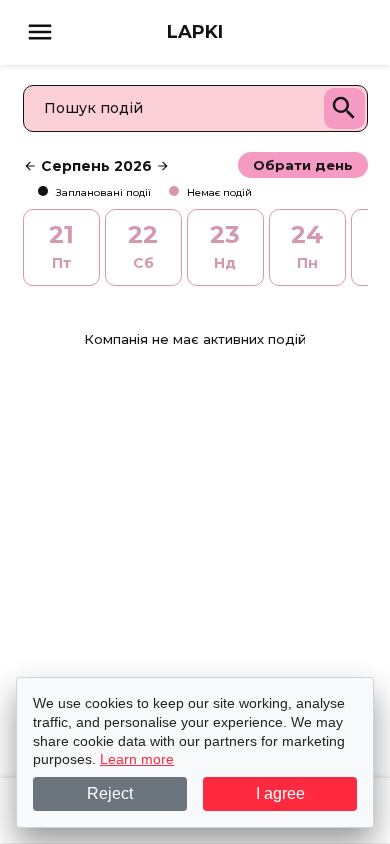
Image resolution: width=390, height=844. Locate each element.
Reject (110, 793)
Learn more (137, 759)
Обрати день (303, 165)
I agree (280, 793)
